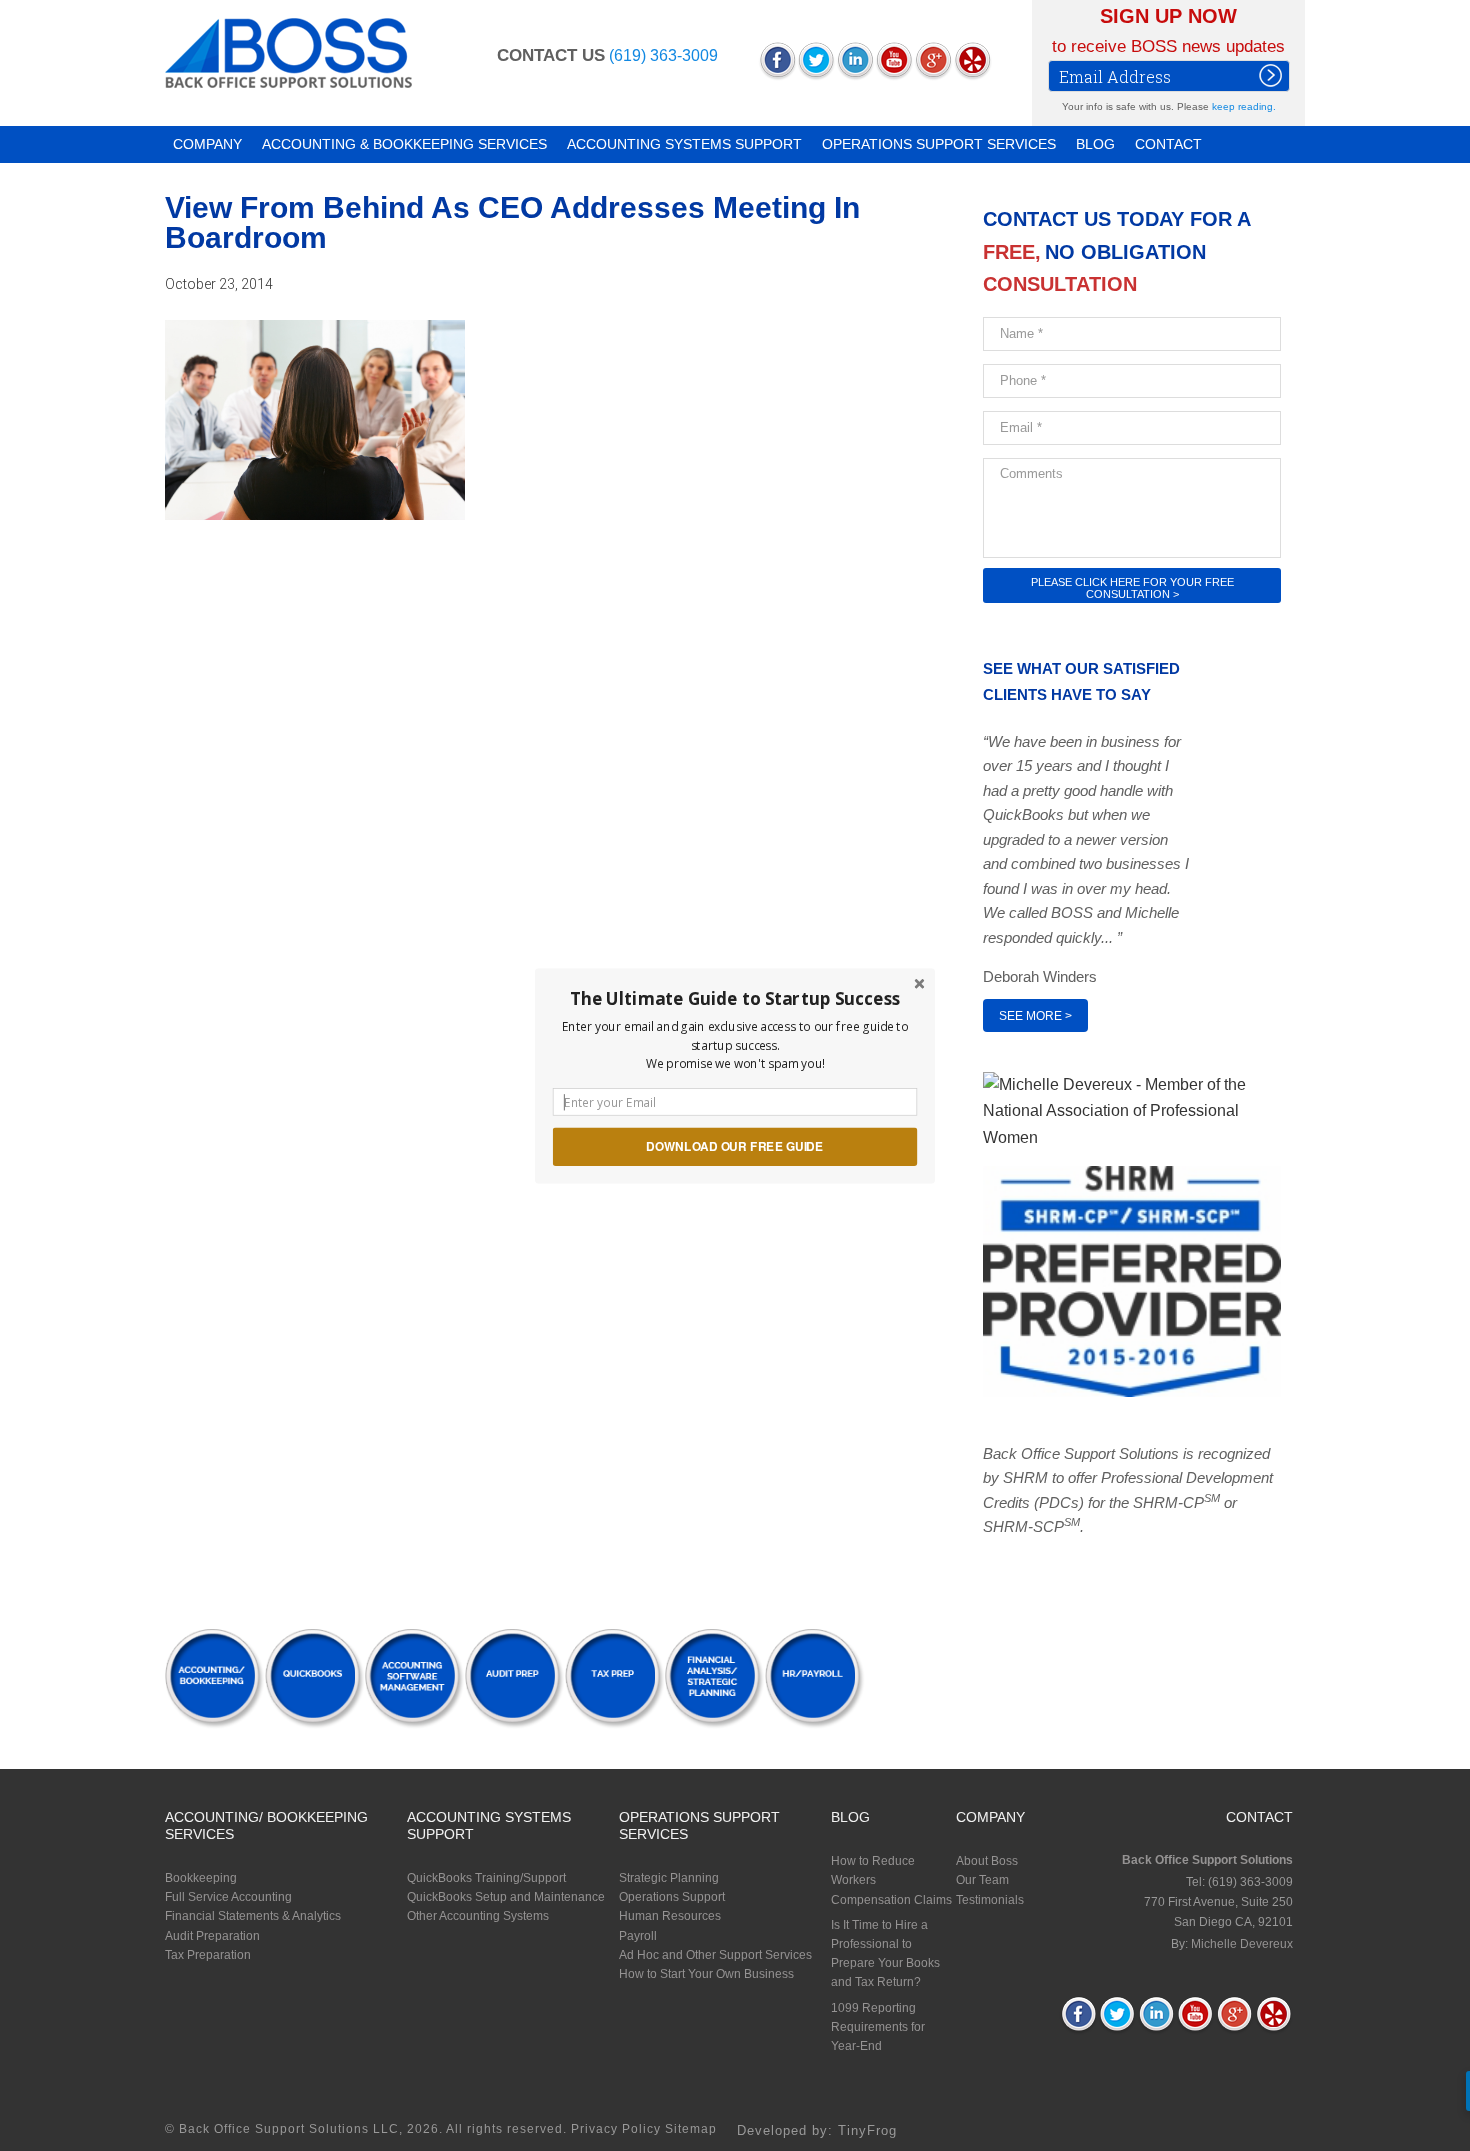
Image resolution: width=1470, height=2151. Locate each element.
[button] (735, 998)
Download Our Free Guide (734, 1145)
